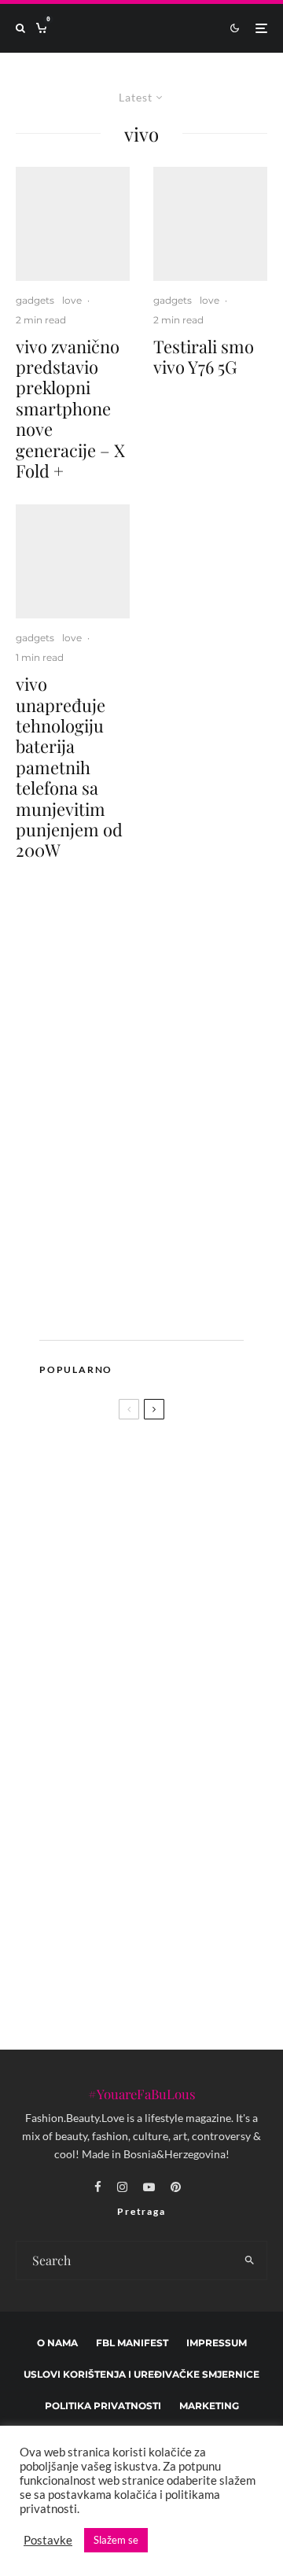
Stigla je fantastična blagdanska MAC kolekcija (174, 1873)
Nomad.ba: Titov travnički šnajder (173, 1629)
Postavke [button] (48, 2540)
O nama (57, 2343)
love (72, 300)
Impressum (217, 2343)
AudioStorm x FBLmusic (103, 1573)
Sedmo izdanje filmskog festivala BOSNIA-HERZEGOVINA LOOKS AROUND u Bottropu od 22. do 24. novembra (169, 1714)
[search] (250, 2260)
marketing (209, 2406)
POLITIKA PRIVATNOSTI (103, 2406)
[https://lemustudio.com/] (149, 1306)
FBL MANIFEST (132, 2343)
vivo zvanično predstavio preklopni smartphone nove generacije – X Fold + (70, 409)
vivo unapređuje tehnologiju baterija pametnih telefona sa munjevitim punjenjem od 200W (69, 767)
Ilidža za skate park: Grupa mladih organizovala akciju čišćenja (158, 1950)
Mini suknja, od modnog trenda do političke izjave (172, 1799)
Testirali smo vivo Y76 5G (204, 357)
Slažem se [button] (116, 2540)
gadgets (35, 300)
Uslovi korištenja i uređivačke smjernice (141, 2374)
